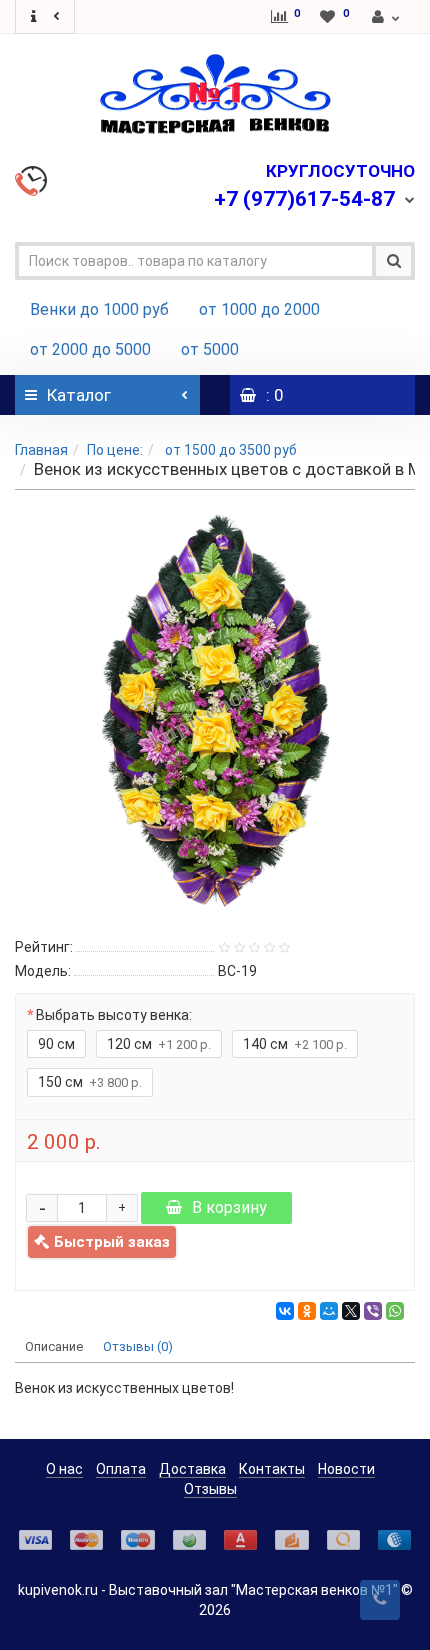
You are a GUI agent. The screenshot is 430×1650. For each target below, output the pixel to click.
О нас (64, 1469)
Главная (41, 450)
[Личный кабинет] (387, 17)
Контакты (272, 1469)
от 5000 (210, 349)
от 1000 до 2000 (259, 309)
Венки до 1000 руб (99, 309)
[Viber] (373, 1311)
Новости (346, 1469)
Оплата (121, 1469)
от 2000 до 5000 (90, 349)
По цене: (115, 450)
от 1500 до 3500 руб (229, 450)
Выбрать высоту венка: (114, 1015)
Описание (54, 1346)
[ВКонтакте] (285, 1311)
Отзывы (210, 1489)
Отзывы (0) (138, 1346)
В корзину (229, 1207)
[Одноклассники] (307, 1311)
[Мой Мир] (329, 1311)
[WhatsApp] (395, 1311)
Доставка (192, 1469)
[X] (351, 1311)
